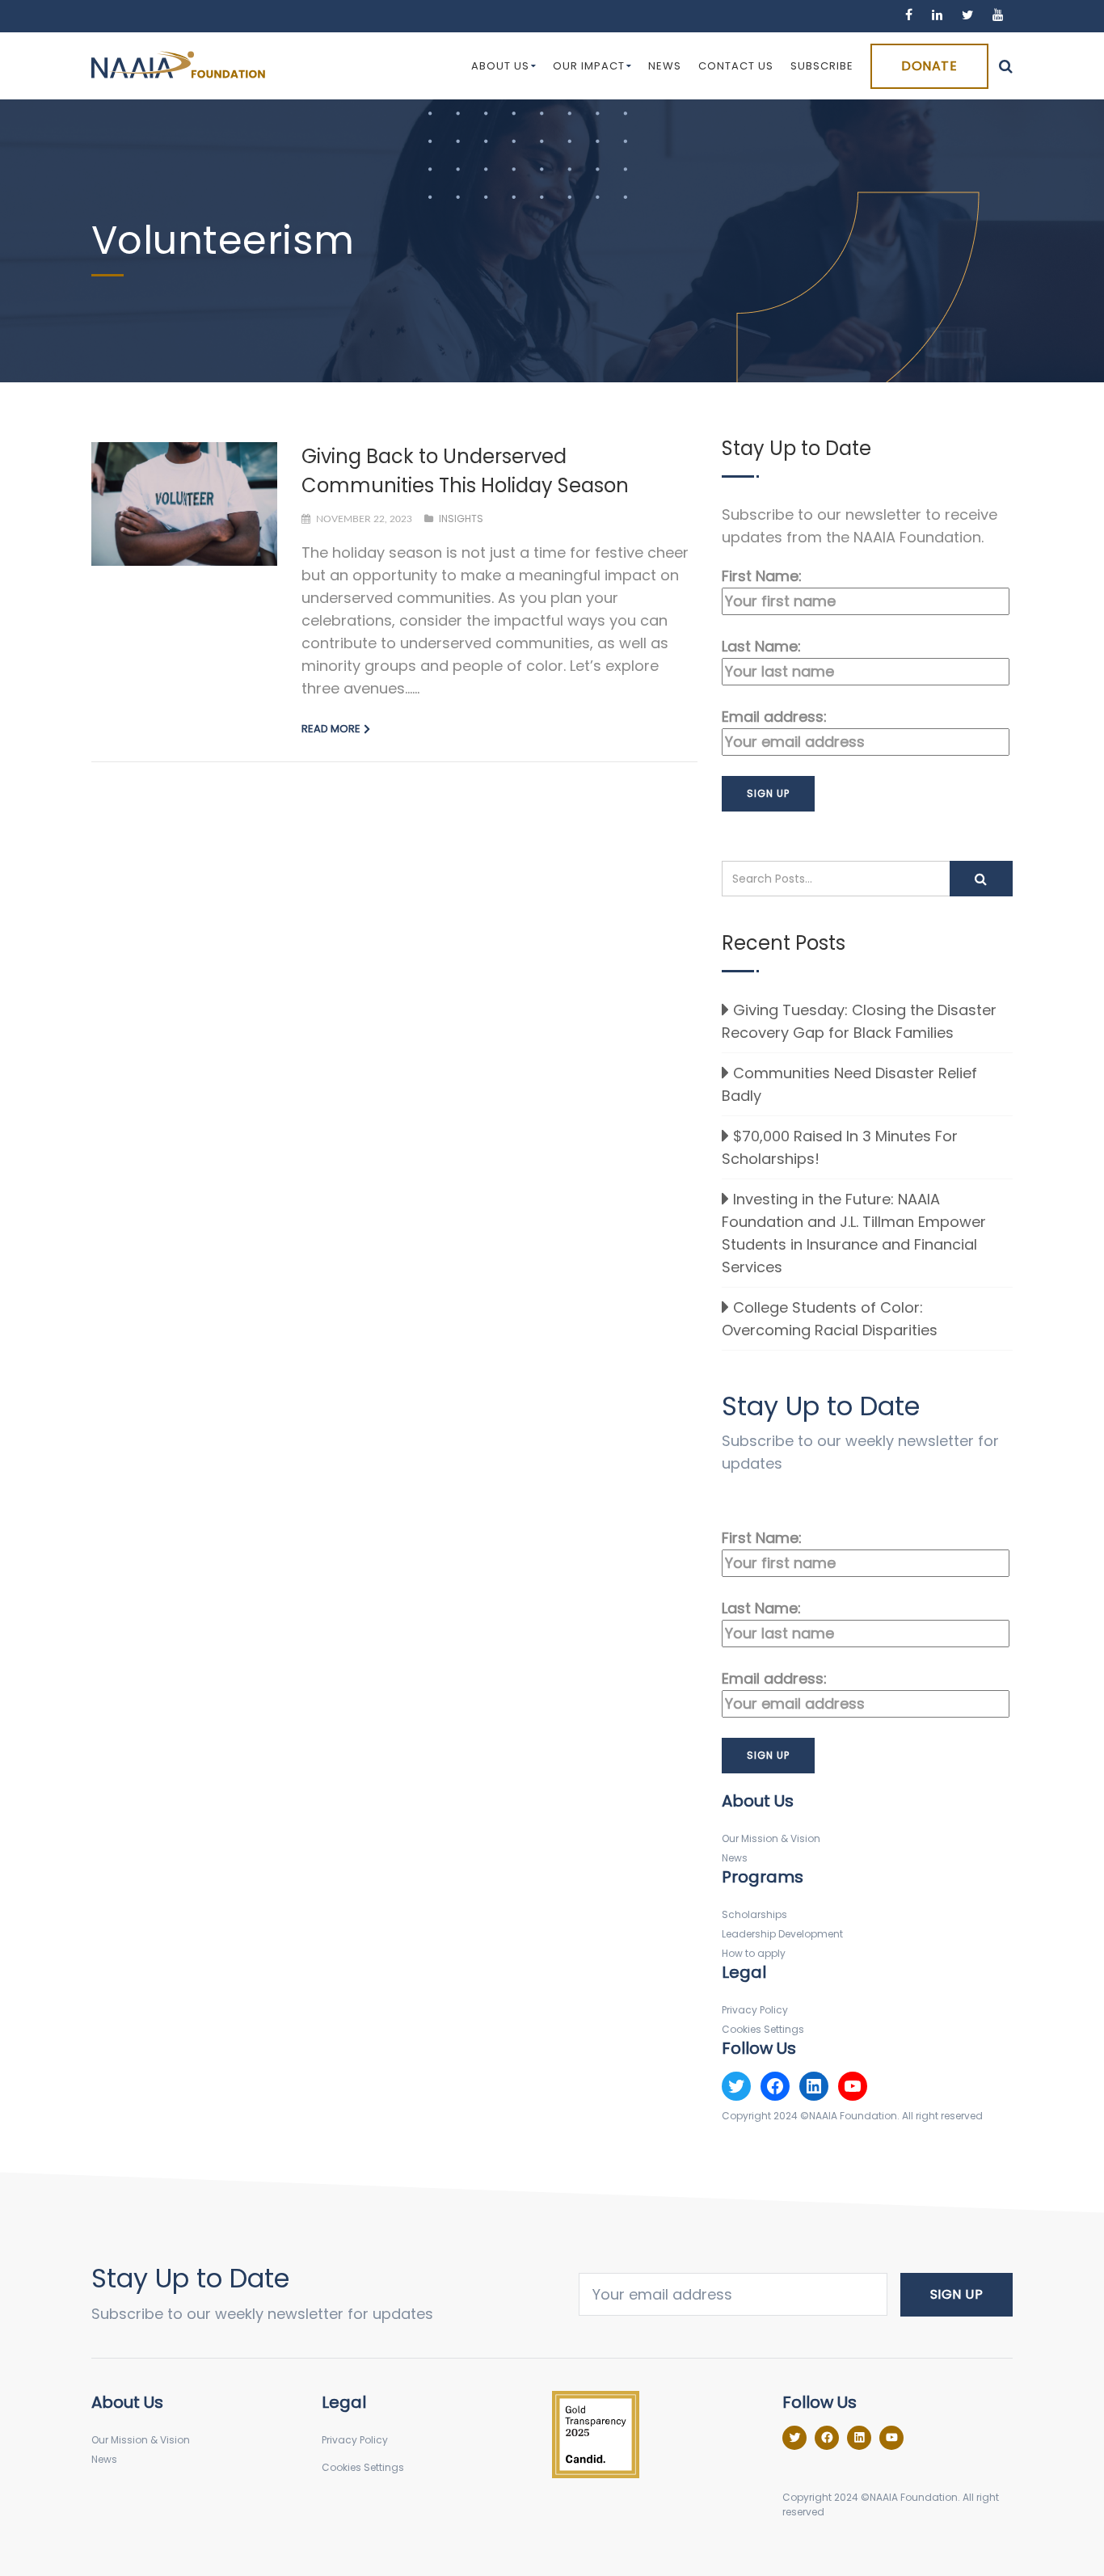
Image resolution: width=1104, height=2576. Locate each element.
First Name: (762, 576)
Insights (461, 519)
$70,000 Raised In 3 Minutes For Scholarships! (840, 1147)
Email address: (774, 717)
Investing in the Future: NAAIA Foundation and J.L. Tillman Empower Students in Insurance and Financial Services (854, 1233)
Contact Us (736, 66)
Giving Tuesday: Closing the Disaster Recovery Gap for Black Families (859, 1021)
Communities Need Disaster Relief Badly (849, 1084)
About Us (500, 66)
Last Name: (761, 646)
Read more (331, 729)
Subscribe (822, 66)
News (665, 66)
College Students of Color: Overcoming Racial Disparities (830, 1319)
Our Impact (589, 66)
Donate (929, 66)
